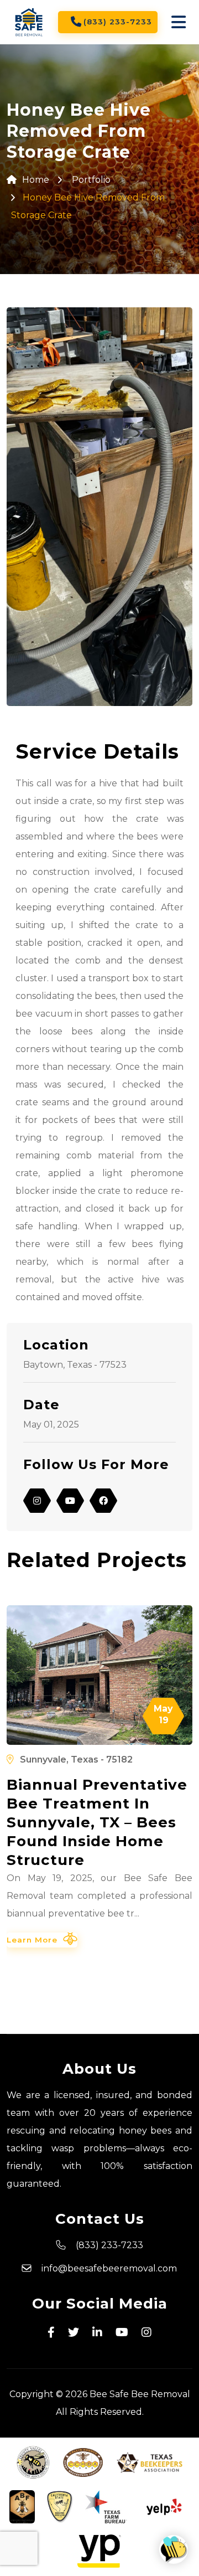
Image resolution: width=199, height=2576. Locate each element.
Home (36, 180)
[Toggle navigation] (179, 22)
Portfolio (91, 180)
